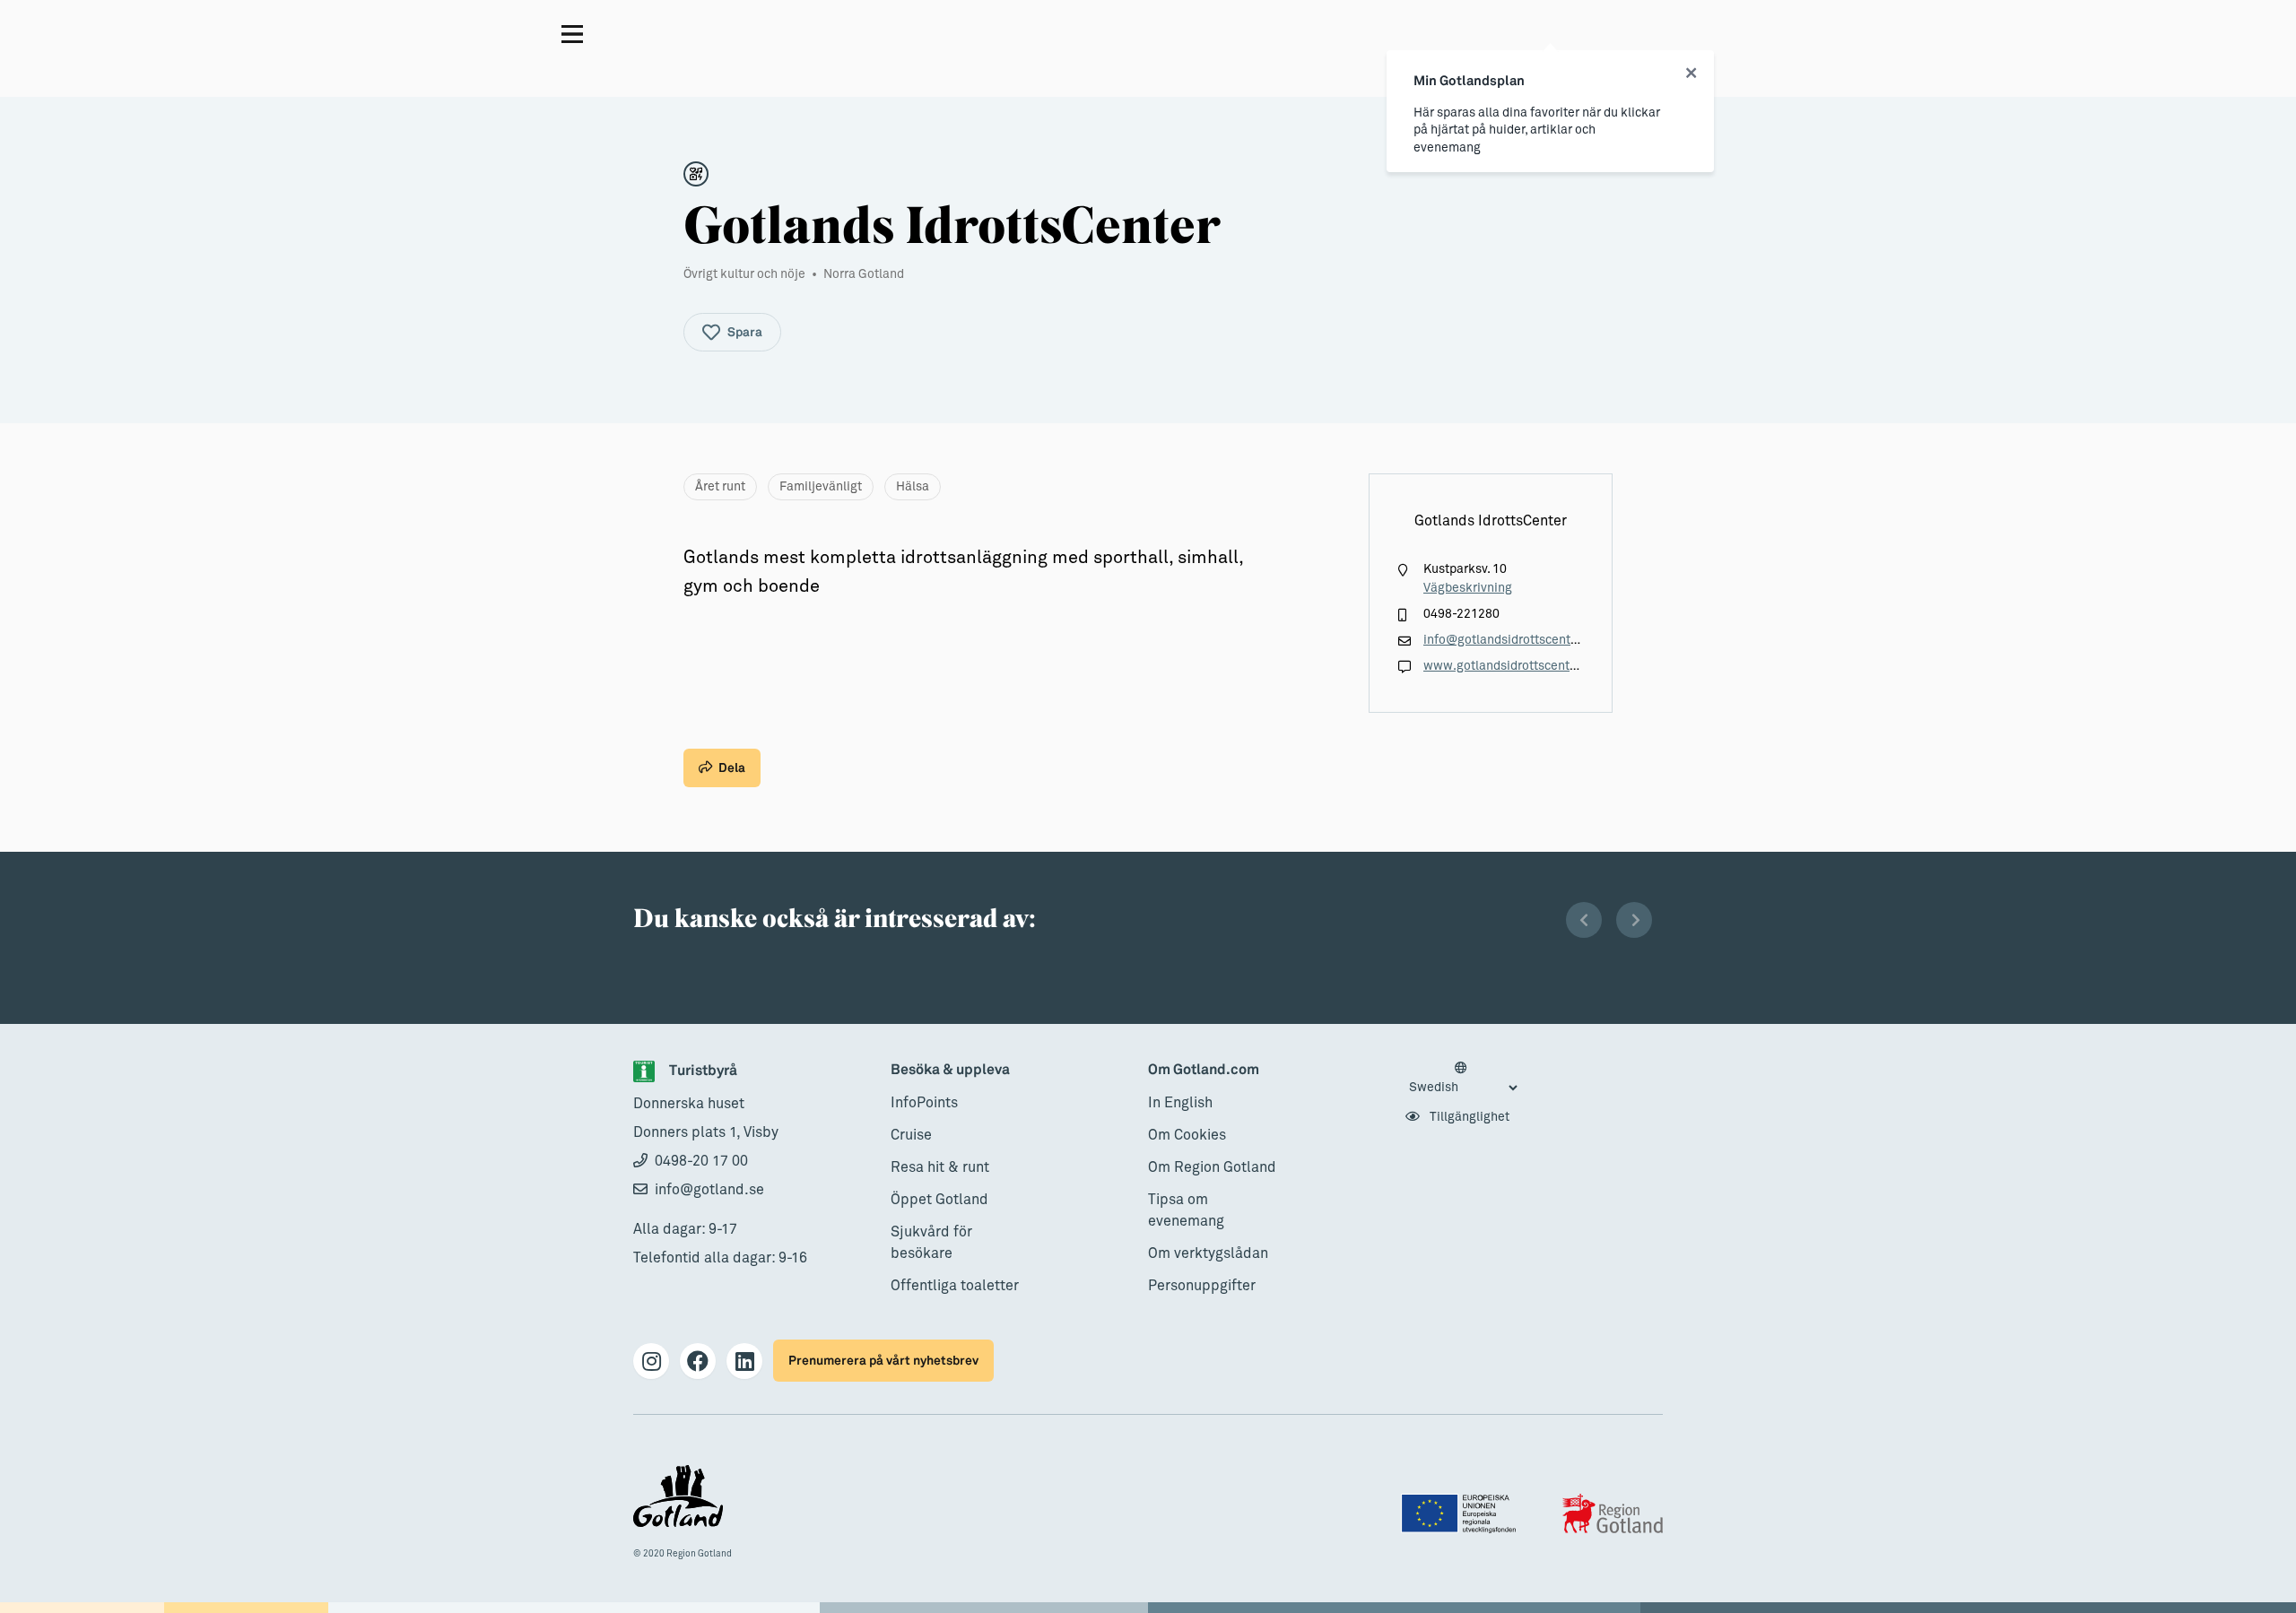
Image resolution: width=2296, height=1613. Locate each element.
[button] (1584, 920)
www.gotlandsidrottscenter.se (1510, 666)
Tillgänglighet (1468, 1117)
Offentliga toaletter (955, 1286)
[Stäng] (1691, 74)
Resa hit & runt (940, 1167)
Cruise (911, 1135)
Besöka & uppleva (950, 1070)
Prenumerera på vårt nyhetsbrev (883, 1361)
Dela (732, 768)
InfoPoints (924, 1103)
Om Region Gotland (1212, 1167)
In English (1180, 1103)
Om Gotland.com (1204, 1070)
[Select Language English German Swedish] (1463, 1079)
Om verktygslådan (1208, 1253)
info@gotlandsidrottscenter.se (1511, 640)
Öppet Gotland (939, 1200)
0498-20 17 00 (701, 1161)
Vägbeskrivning (1468, 588)
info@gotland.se (709, 1190)
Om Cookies (1187, 1135)
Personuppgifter (1202, 1286)
